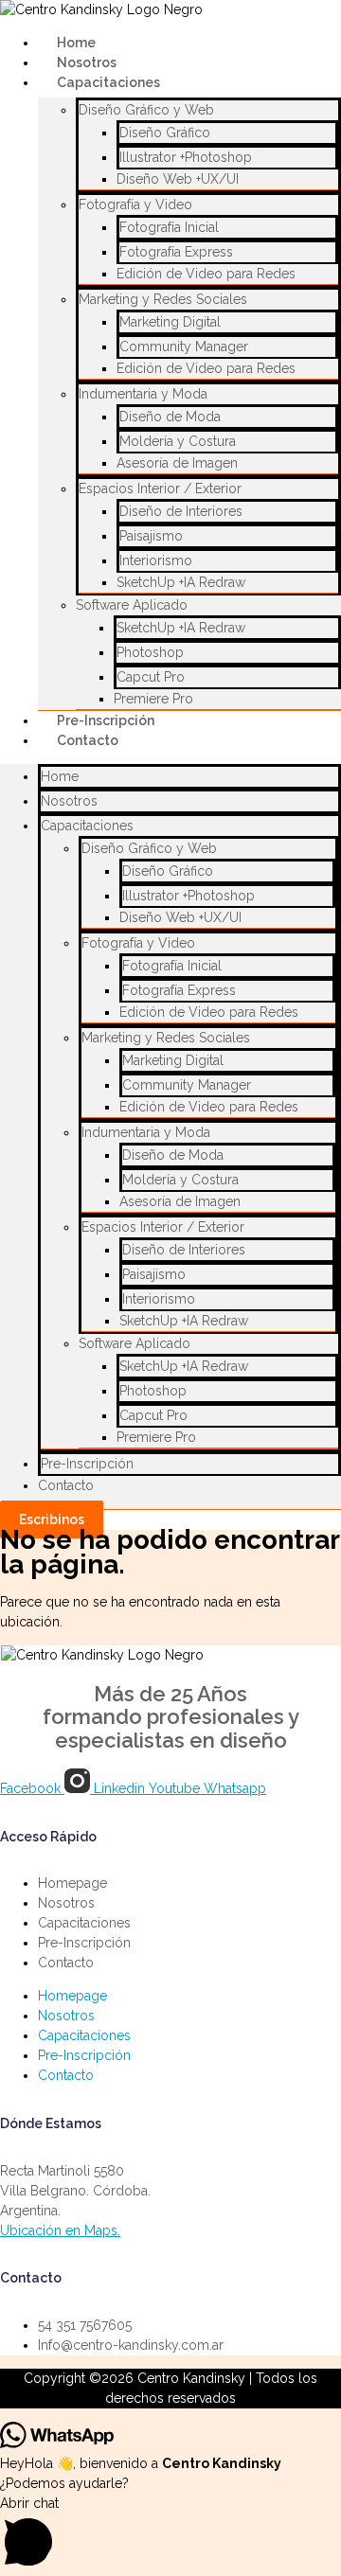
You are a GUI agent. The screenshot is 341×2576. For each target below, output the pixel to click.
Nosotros (69, 801)
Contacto (88, 740)
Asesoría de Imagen (177, 463)
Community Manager (184, 346)
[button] (170, 2535)
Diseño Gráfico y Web (146, 110)
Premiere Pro (156, 1437)
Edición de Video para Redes (206, 274)
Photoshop (150, 652)
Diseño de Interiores (181, 511)
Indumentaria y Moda (143, 394)
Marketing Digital (170, 322)
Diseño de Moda (170, 417)
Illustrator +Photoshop (186, 157)
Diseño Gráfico (165, 133)
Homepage (72, 1883)
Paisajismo (151, 536)
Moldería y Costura (178, 441)
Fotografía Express (176, 252)
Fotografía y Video (135, 204)
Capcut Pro (151, 677)
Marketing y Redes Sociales (163, 299)
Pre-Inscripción (87, 1464)
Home (60, 776)
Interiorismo (156, 560)
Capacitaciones (108, 82)
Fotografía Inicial (169, 227)
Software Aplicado (132, 605)
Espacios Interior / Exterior (160, 489)
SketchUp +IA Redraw (181, 582)
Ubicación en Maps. (60, 2230)
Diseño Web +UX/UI (178, 179)
